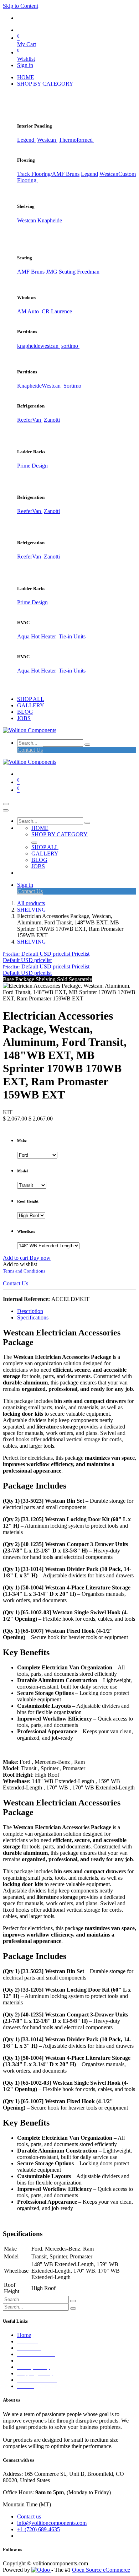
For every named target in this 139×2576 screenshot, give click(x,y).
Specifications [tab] (33, 1317)
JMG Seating (61, 272)
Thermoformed (76, 140)
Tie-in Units (72, 636)
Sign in (25, 65)
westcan (50, 346)
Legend (89, 174)
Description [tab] (30, 1311)
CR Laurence (58, 311)
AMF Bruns (31, 272)
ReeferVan (30, 420)
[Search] (87, 745)
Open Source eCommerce (101, 2570)
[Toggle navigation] (6, 804)
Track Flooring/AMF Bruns (48, 174)
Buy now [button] (40, 1258)
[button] (46, 954)
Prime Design (32, 466)
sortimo (70, 346)
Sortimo (73, 386)
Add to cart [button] (16, 1258)
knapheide (29, 346)
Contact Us (30, 750)
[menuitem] (26, 77)
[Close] (6, 810)
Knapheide (50, 220)
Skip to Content (20, 6)
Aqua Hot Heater (37, 636)
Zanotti (52, 420)
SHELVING (32, 910)
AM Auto (29, 311)
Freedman (89, 272)
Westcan (47, 140)
